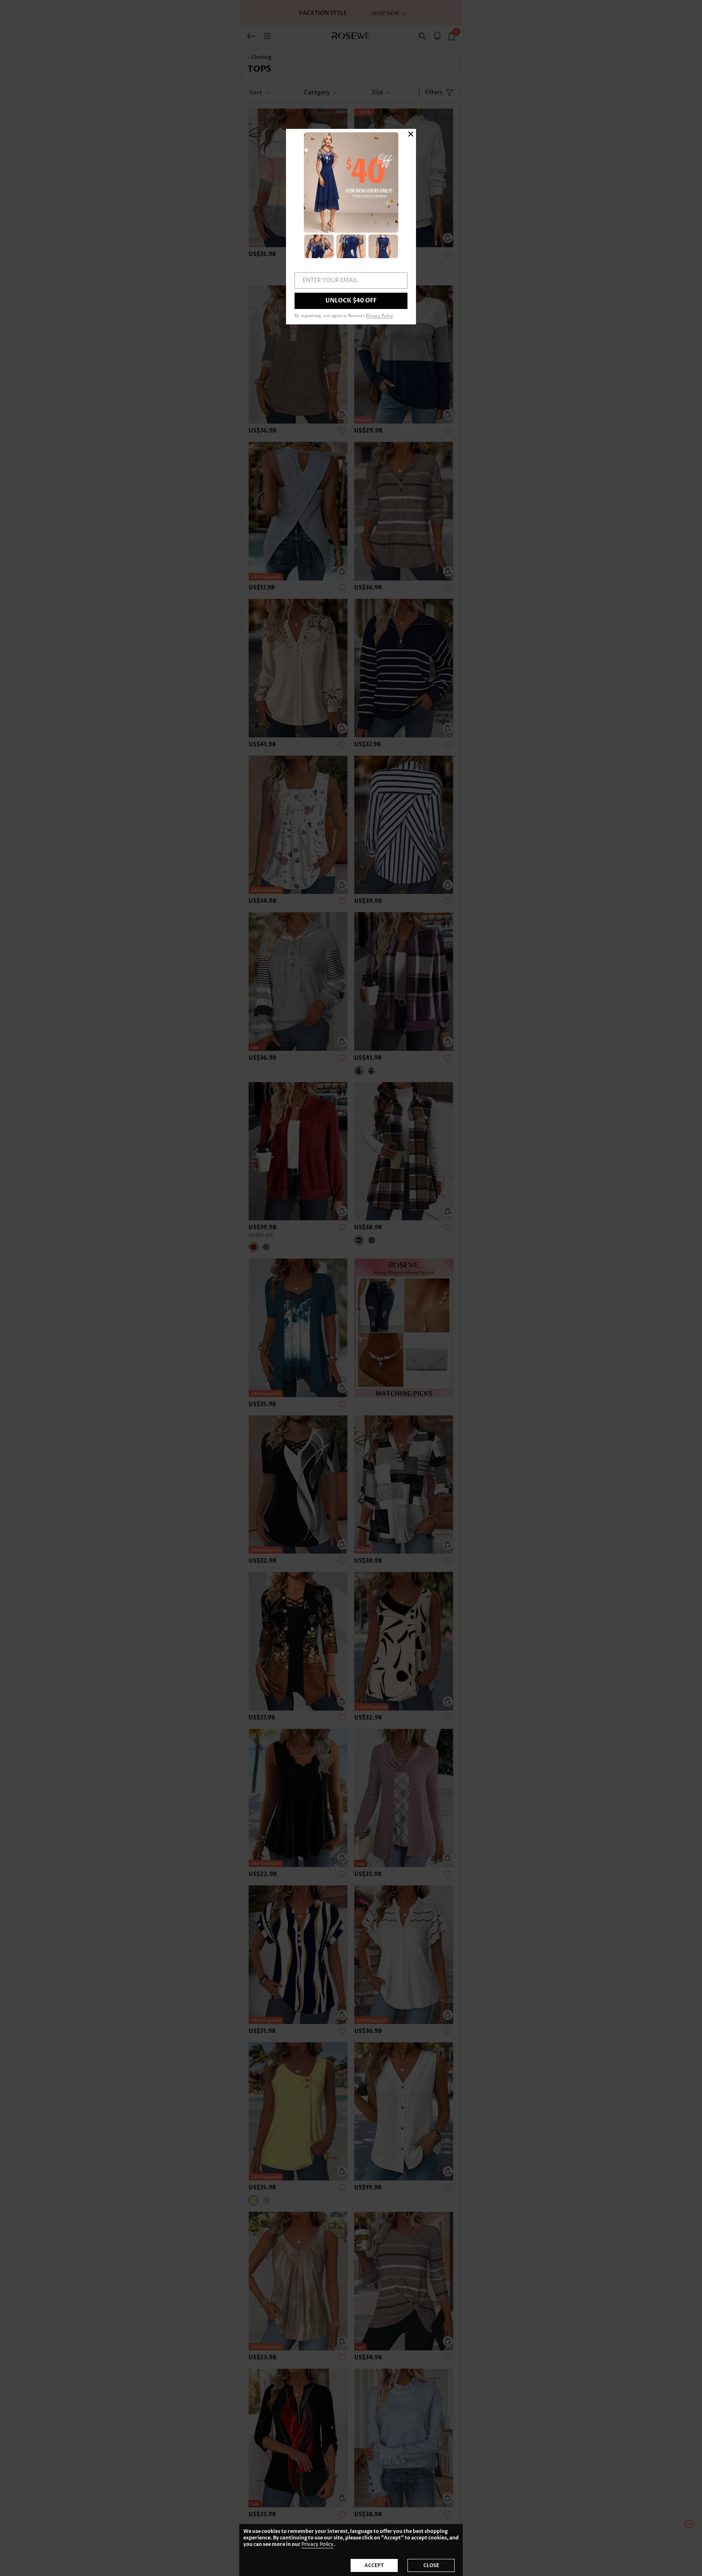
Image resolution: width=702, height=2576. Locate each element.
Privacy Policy (317, 2544)
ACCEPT (374, 2565)
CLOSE (431, 2565)
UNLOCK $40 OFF (351, 301)
